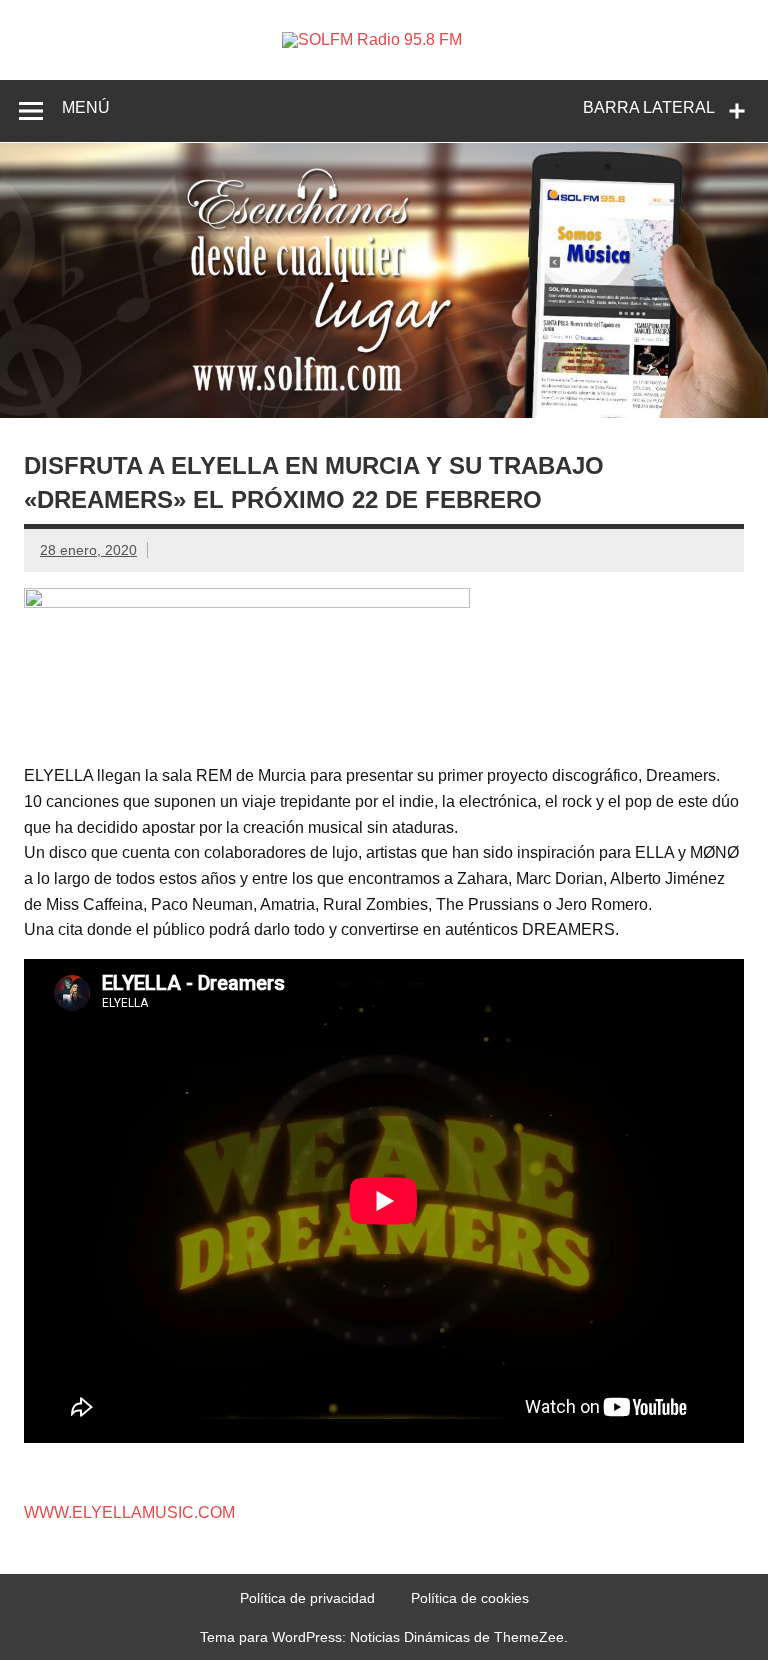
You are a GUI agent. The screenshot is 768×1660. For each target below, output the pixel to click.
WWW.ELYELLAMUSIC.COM (129, 1512)
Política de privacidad (307, 1598)
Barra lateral (649, 107)
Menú (86, 107)
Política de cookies (470, 1598)
